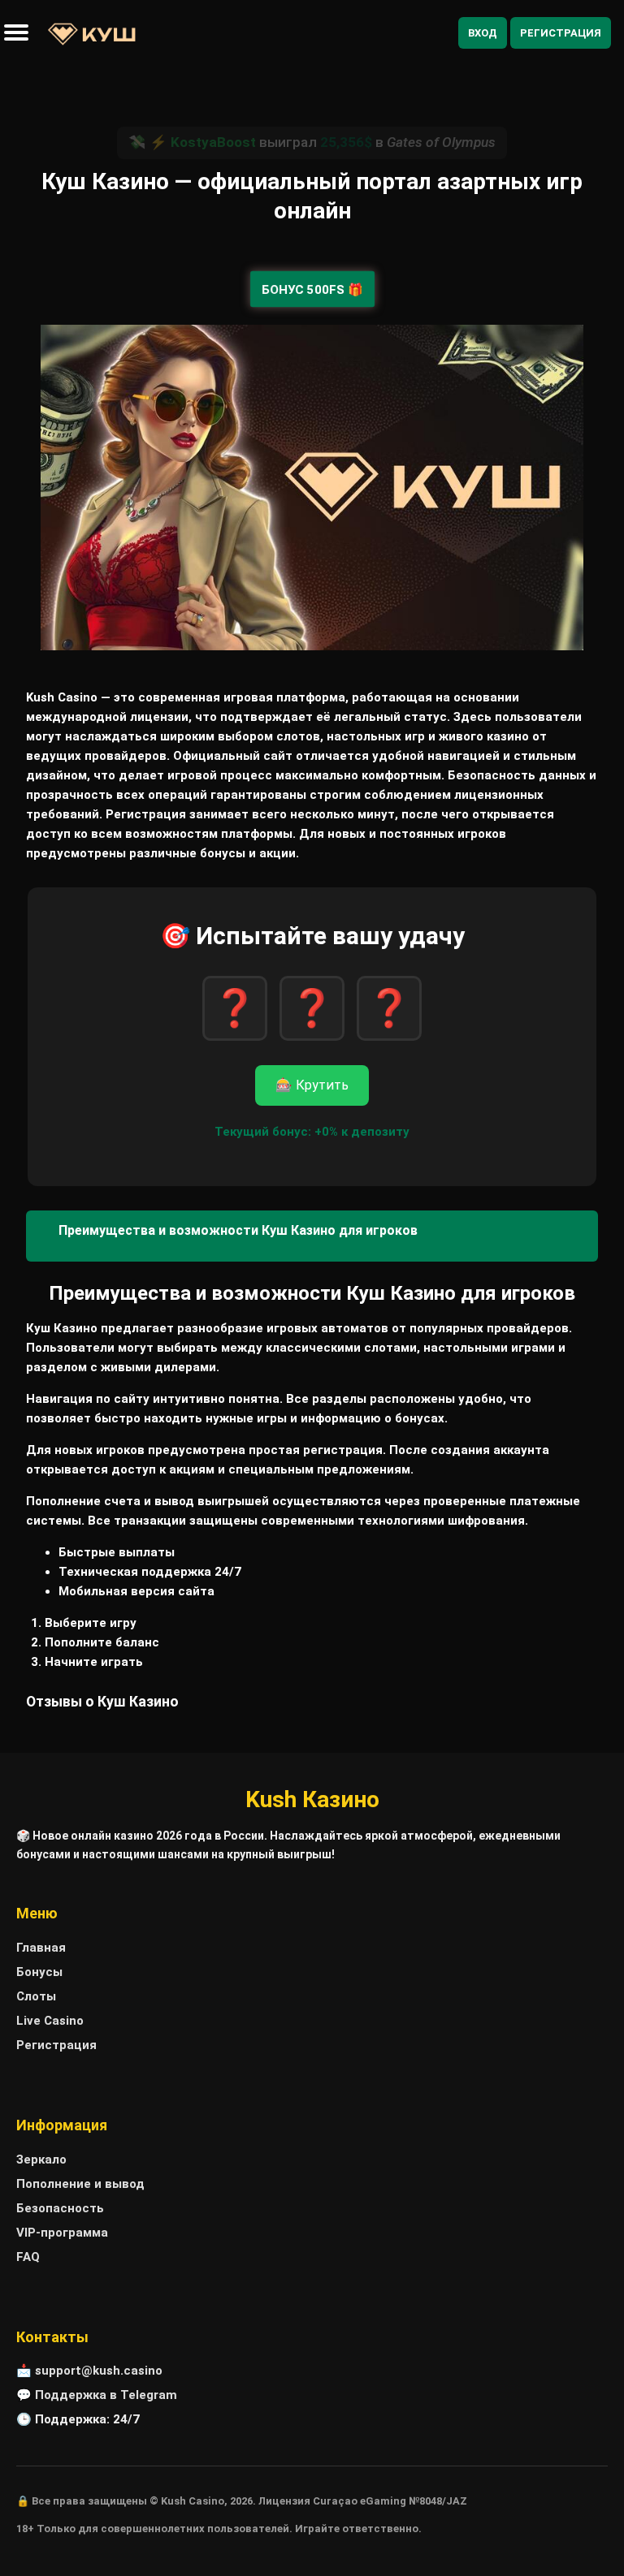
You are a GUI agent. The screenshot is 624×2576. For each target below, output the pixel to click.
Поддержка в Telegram (106, 2395)
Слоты (36, 1996)
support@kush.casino (99, 2371)
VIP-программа (62, 2233)
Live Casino (50, 2021)
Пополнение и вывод (80, 2184)
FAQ (28, 2257)
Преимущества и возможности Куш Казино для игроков (238, 1230)
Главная (41, 1948)
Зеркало (41, 2160)
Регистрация (561, 33)
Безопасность (60, 2208)
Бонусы (39, 1972)
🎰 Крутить (312, 1085)
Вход (483, 33)
